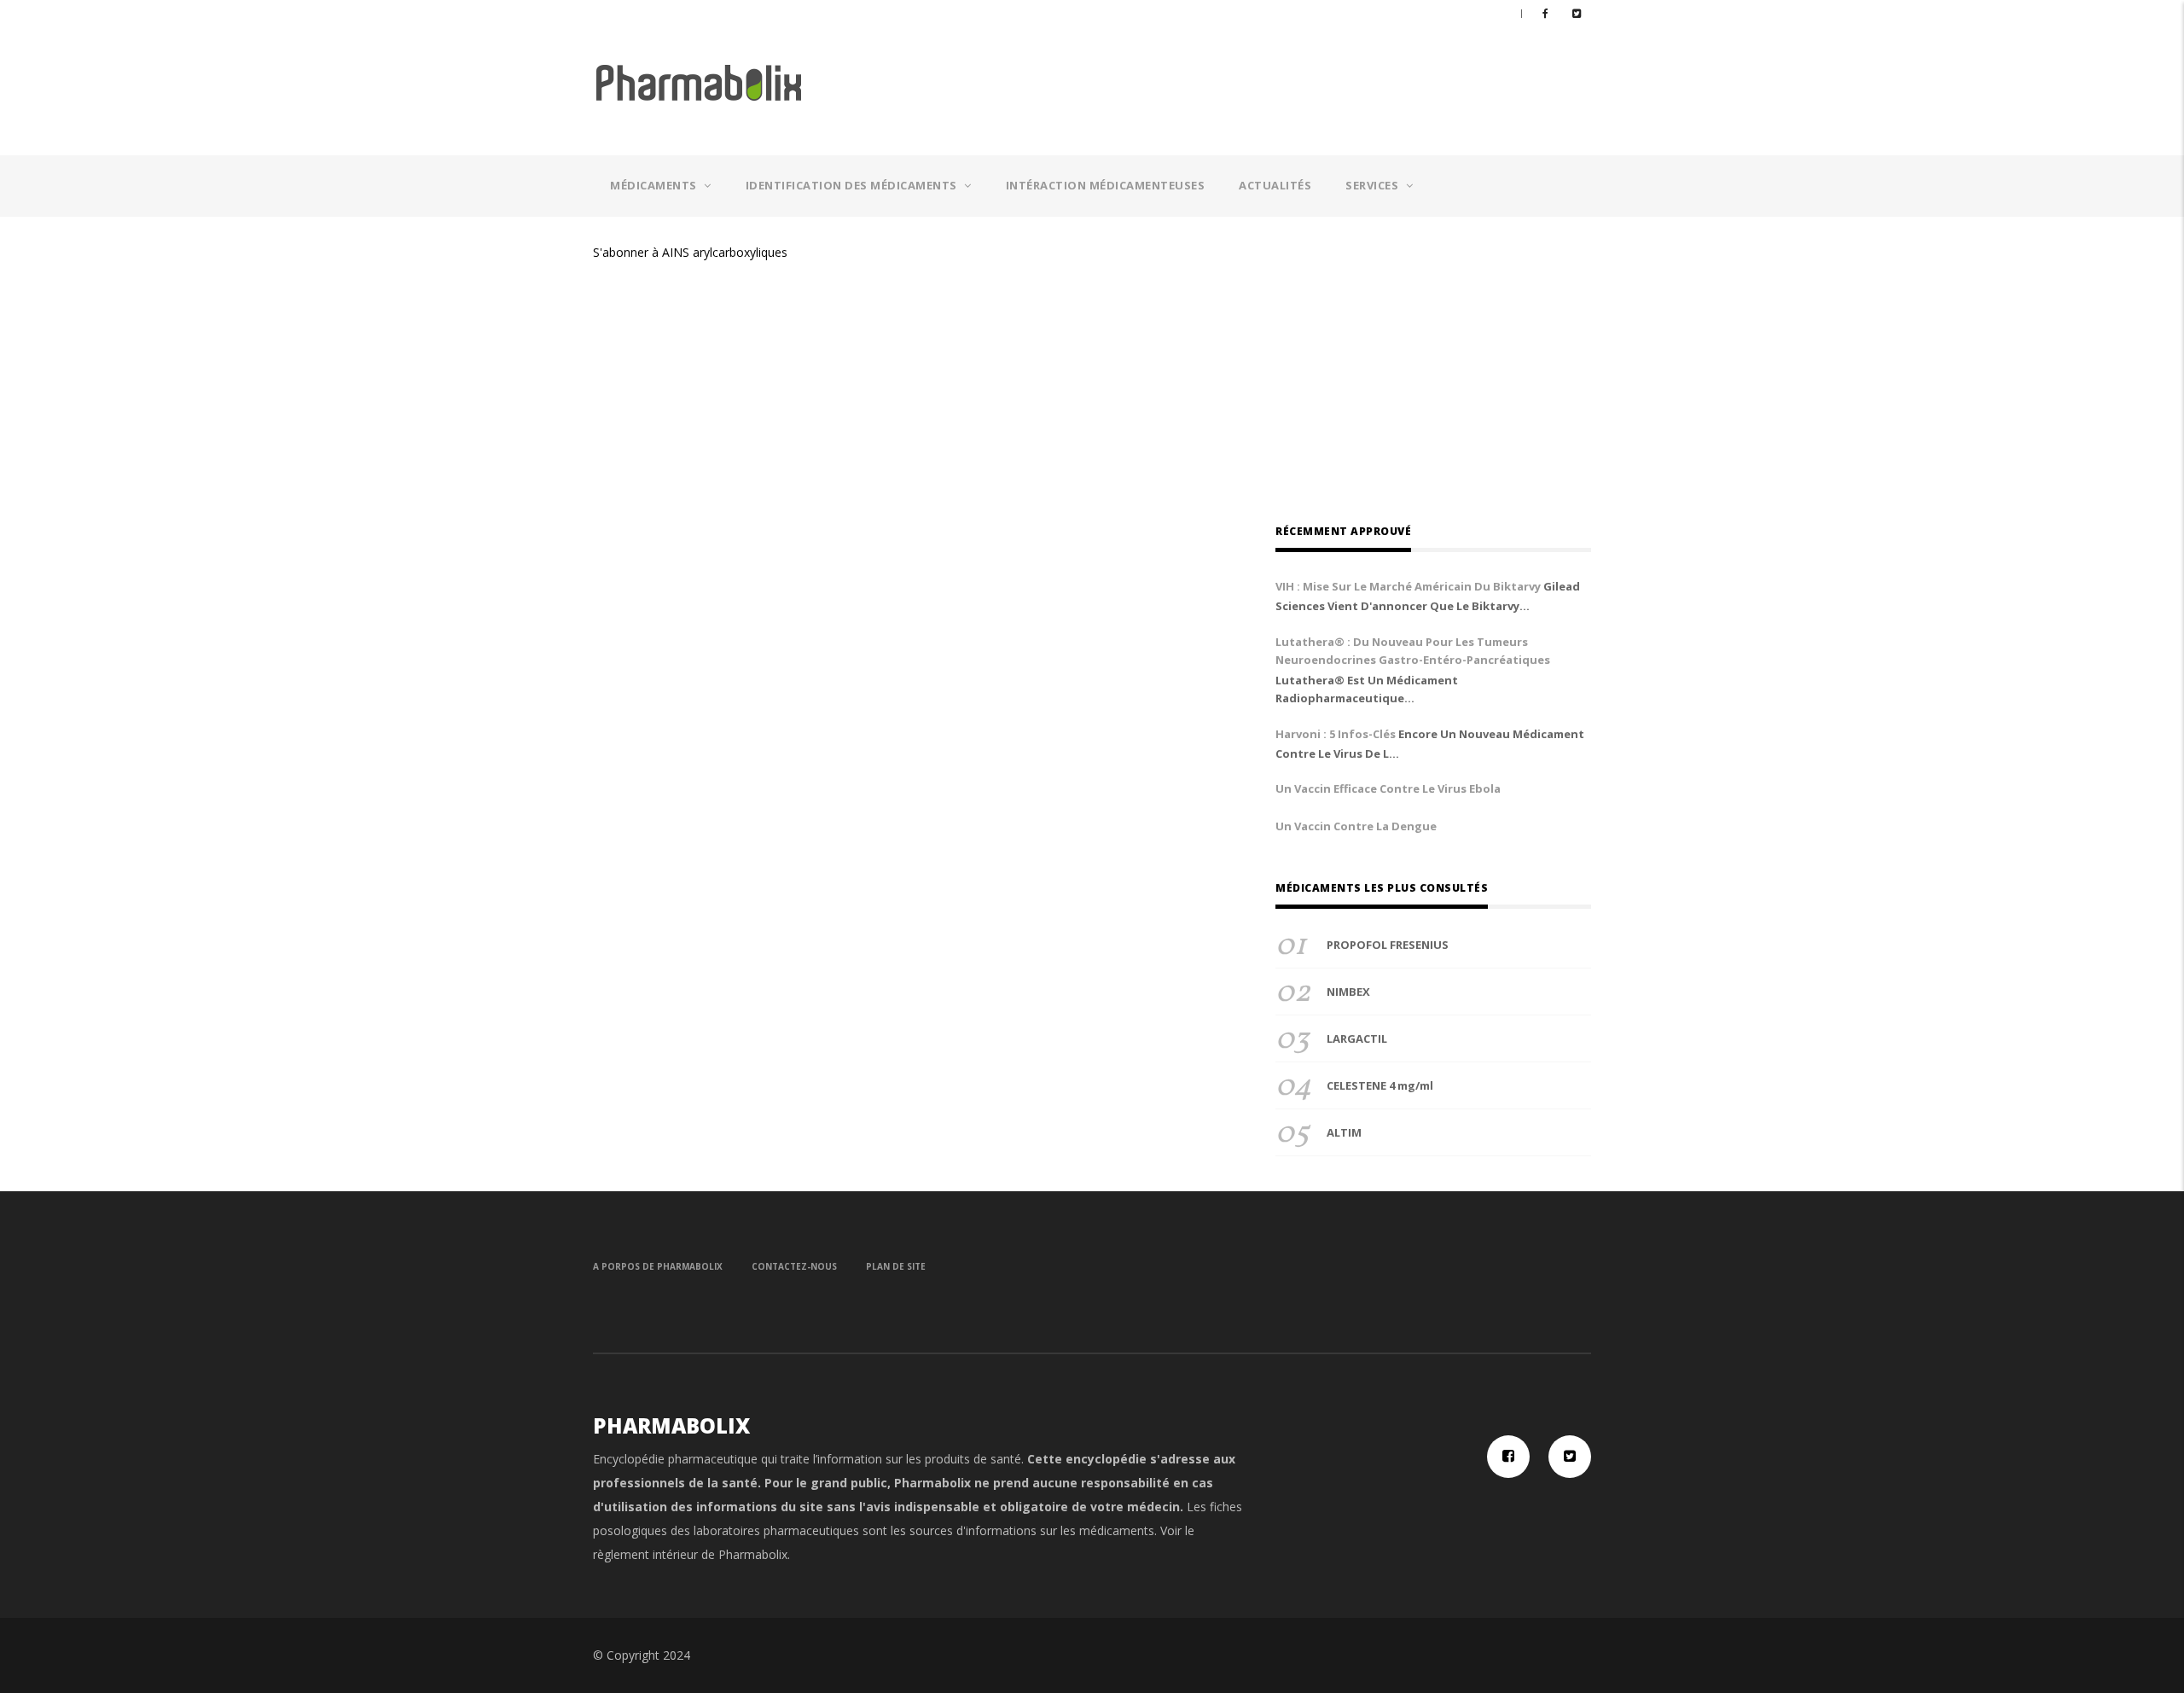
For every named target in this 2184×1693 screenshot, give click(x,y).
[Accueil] (700, 81)
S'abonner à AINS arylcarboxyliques (690, 252)
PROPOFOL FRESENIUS (1388, 945)
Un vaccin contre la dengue (1356, 826)
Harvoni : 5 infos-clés (1336, 734)
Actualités (1275, 185)
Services (1374, 185)
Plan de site (896, 1266)
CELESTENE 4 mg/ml (1380, 1085)
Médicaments (655, 185)
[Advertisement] (1245, 86)
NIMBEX (1348, 992)
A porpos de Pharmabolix (658, 1266)
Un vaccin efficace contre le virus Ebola (1388, 788)
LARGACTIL (1357, 1038)
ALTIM (1344, 1132)
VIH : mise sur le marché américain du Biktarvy (1408, 586)
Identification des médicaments (853, 185)
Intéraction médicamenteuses (1106, 185)
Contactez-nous (794, 1266)
